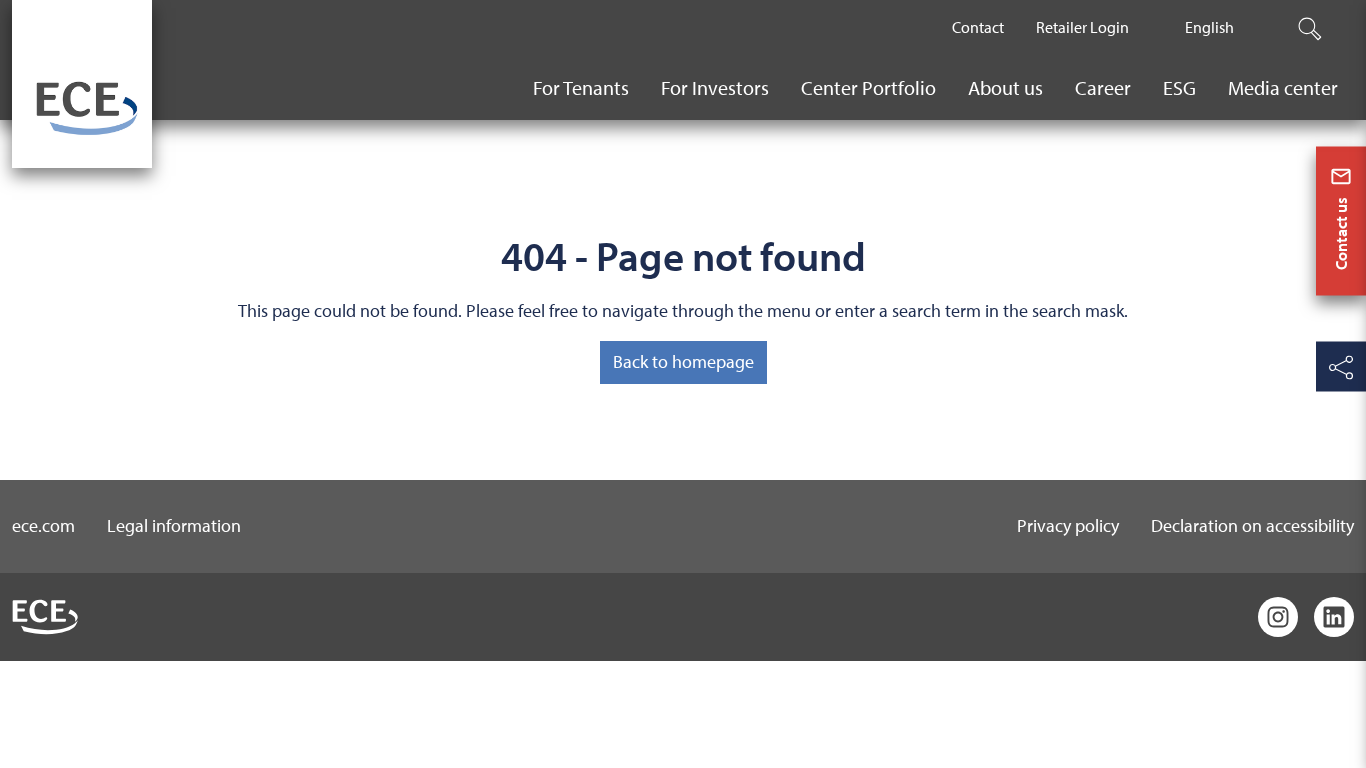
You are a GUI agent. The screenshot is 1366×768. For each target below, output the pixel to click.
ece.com (43, 525)
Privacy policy (1068, 525)
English (1209, 27)
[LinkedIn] (1334, 617)
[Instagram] (1278, 617)
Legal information (174, 525)
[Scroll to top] (1341, 739)
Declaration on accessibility (1252, 525)
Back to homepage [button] (683, 361)
